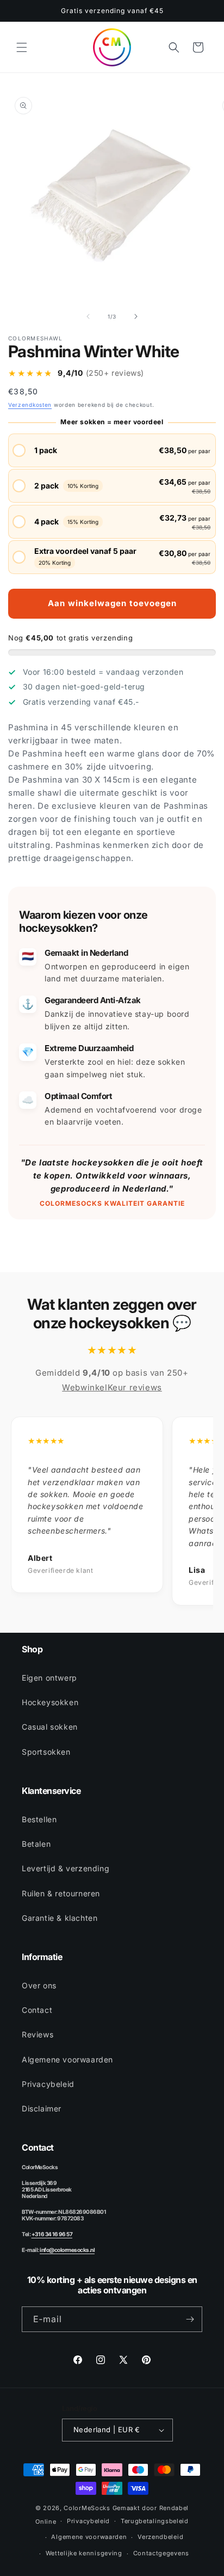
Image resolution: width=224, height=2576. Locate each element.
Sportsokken (46, 1752)
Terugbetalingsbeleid (155, 2521)
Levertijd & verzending (66, 1868)
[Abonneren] (190, 2319)
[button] (22, 47)
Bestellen (39, 1819)
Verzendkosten (30, 405)
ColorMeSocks (87, 2508)
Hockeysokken (50, 1702)
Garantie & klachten (60, 1918)
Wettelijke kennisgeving (84, 2553)
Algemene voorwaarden (67, 2059)
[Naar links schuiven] (88, 316)
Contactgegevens (161, 2553)
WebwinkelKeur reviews (112, 1387)
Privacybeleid (48, 2084)
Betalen (36, 1844)
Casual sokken (50, 1727)
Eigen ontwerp (49, 1678)
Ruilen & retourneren (61, 1893)
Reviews (38, 2034)
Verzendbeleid (160, 2537)
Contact (37, 2010)
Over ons (39, 1985)
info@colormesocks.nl (67, 2250)
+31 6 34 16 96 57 (52, 2234)
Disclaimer (42, 2108)
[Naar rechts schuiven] (136, 316)
